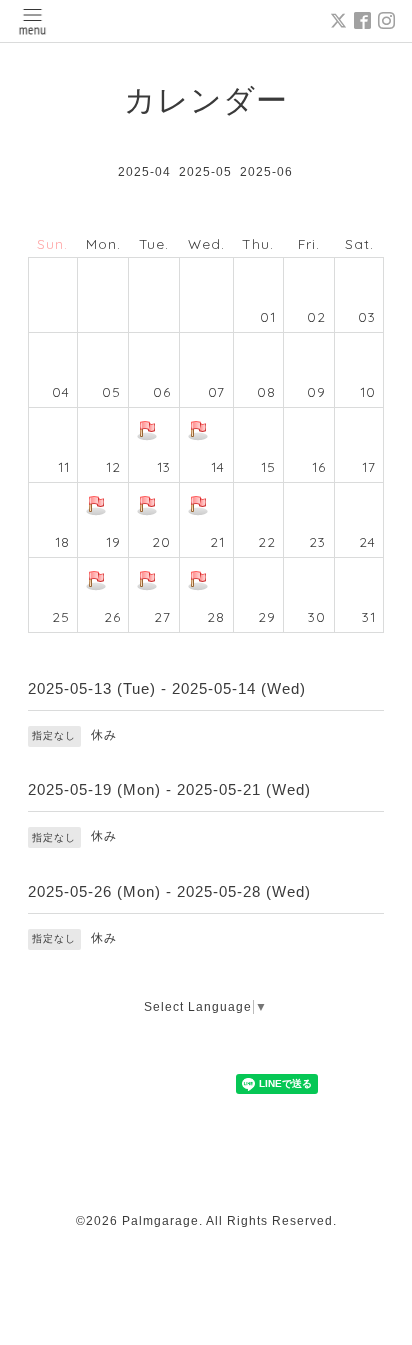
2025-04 (144, 172)
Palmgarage (160, 1221)
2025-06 (266, 172)
